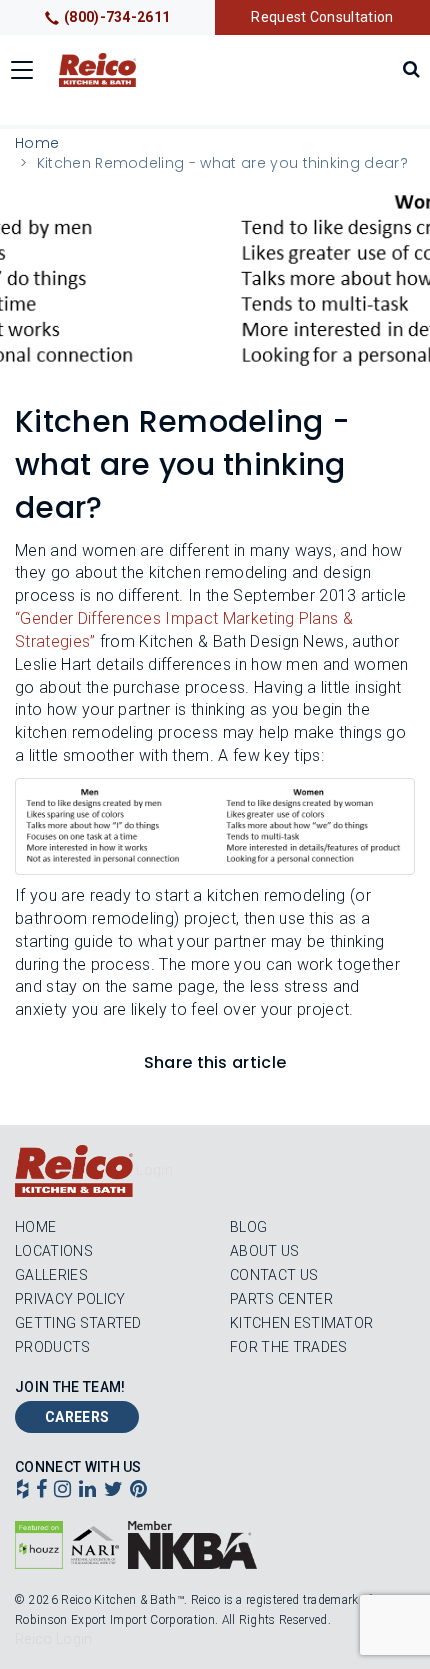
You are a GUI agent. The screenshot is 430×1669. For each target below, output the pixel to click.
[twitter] (113, 1491)
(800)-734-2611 (117, 17)
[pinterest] (138, 1491)
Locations (54, 1251)
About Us (265, 1251)
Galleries (51, 1275)
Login (154, 1170)
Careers (77, 1417)
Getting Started (78, 1323)
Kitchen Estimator (301, 1323)
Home (37, 143)
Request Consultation (322, 17)
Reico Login (54, 1639)
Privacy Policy (70, 1299)
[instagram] (62, 1491)
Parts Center (281, 1299)
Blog (248, 1227)
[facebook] (41, 1491)
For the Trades (288, 1347)
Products (53, 1347)
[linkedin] (87, 1491)
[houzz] (22, 1491)
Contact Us (274, 1275)
